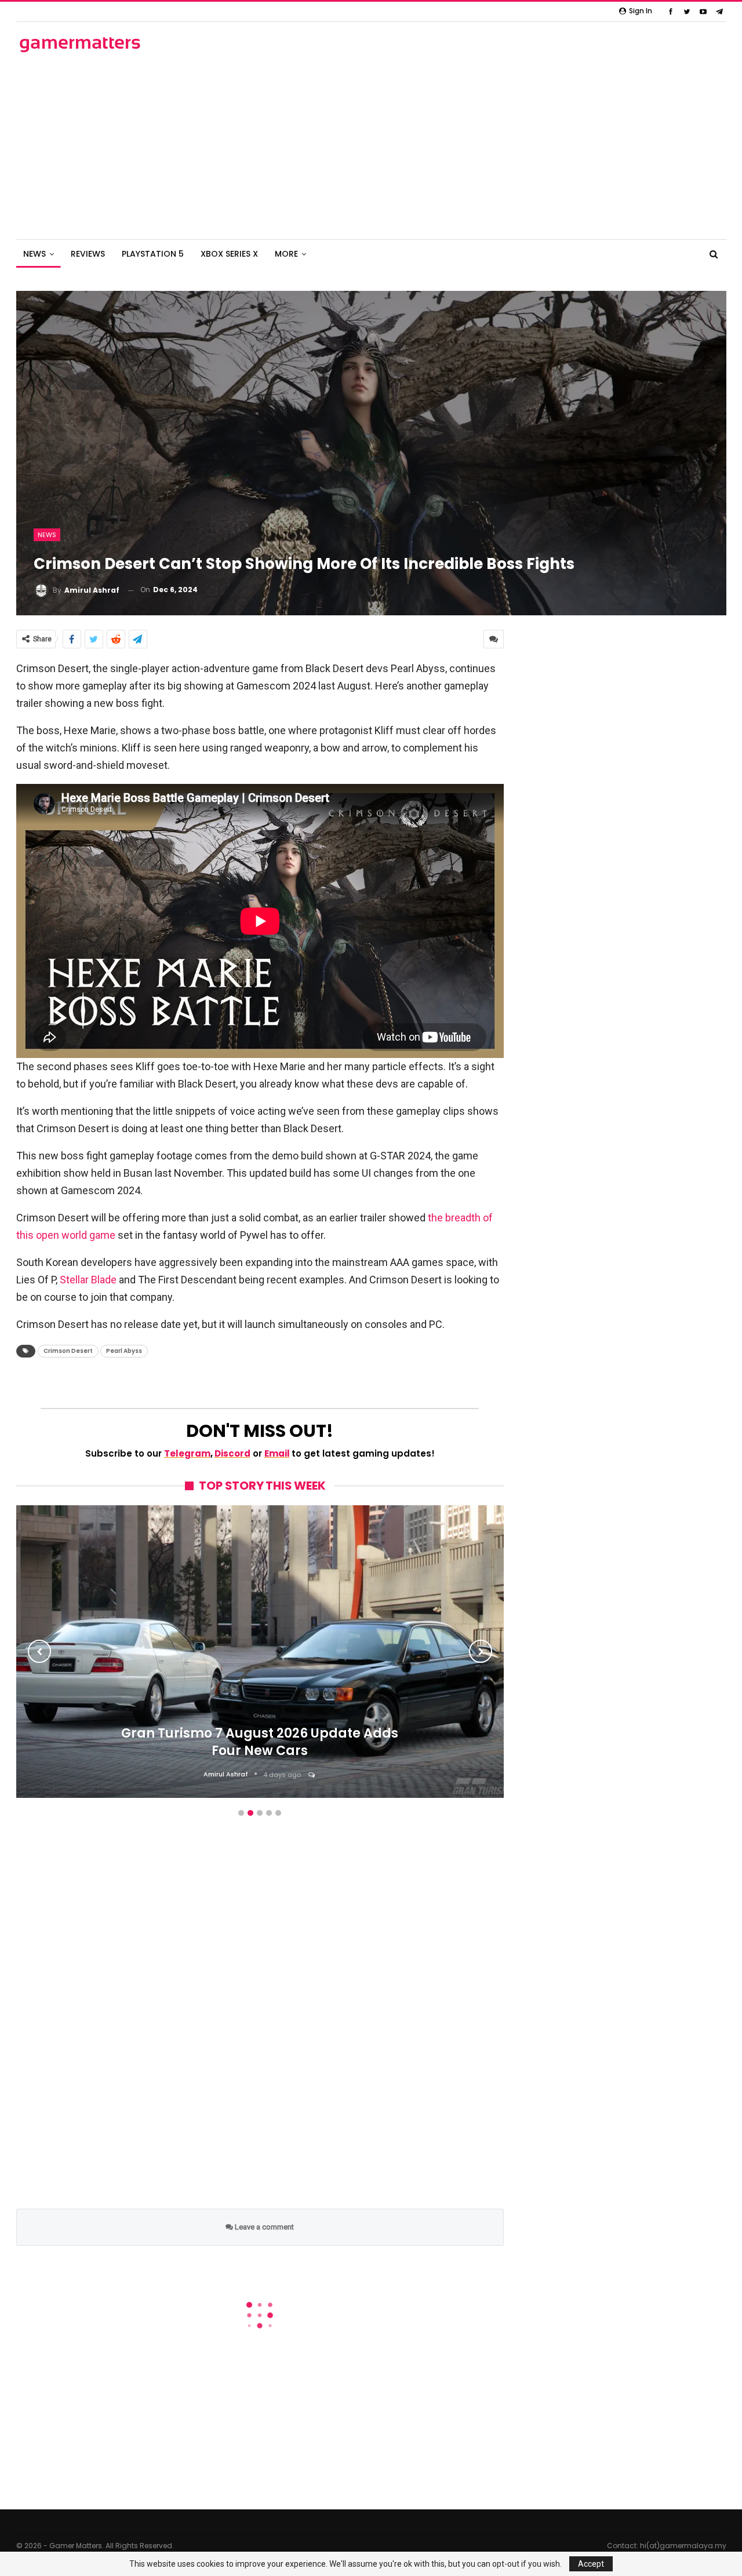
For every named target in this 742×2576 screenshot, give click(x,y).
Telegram (187, 1453)
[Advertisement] (371, 147)
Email (277, 1453)
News (47, 535)
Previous (39, 1651)
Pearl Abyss (124, 1351)
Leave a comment (263, 2227)
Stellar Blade (88, 1280)
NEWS (34, 254)
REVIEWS (88, 254)
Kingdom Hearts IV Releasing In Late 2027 (260, 1797)
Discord (232, 1453)
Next (481, 1651)
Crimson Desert (68, 1351)
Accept (591, 2564)
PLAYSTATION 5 (153, 254)
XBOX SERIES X (229, 254)
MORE (286, 254)
